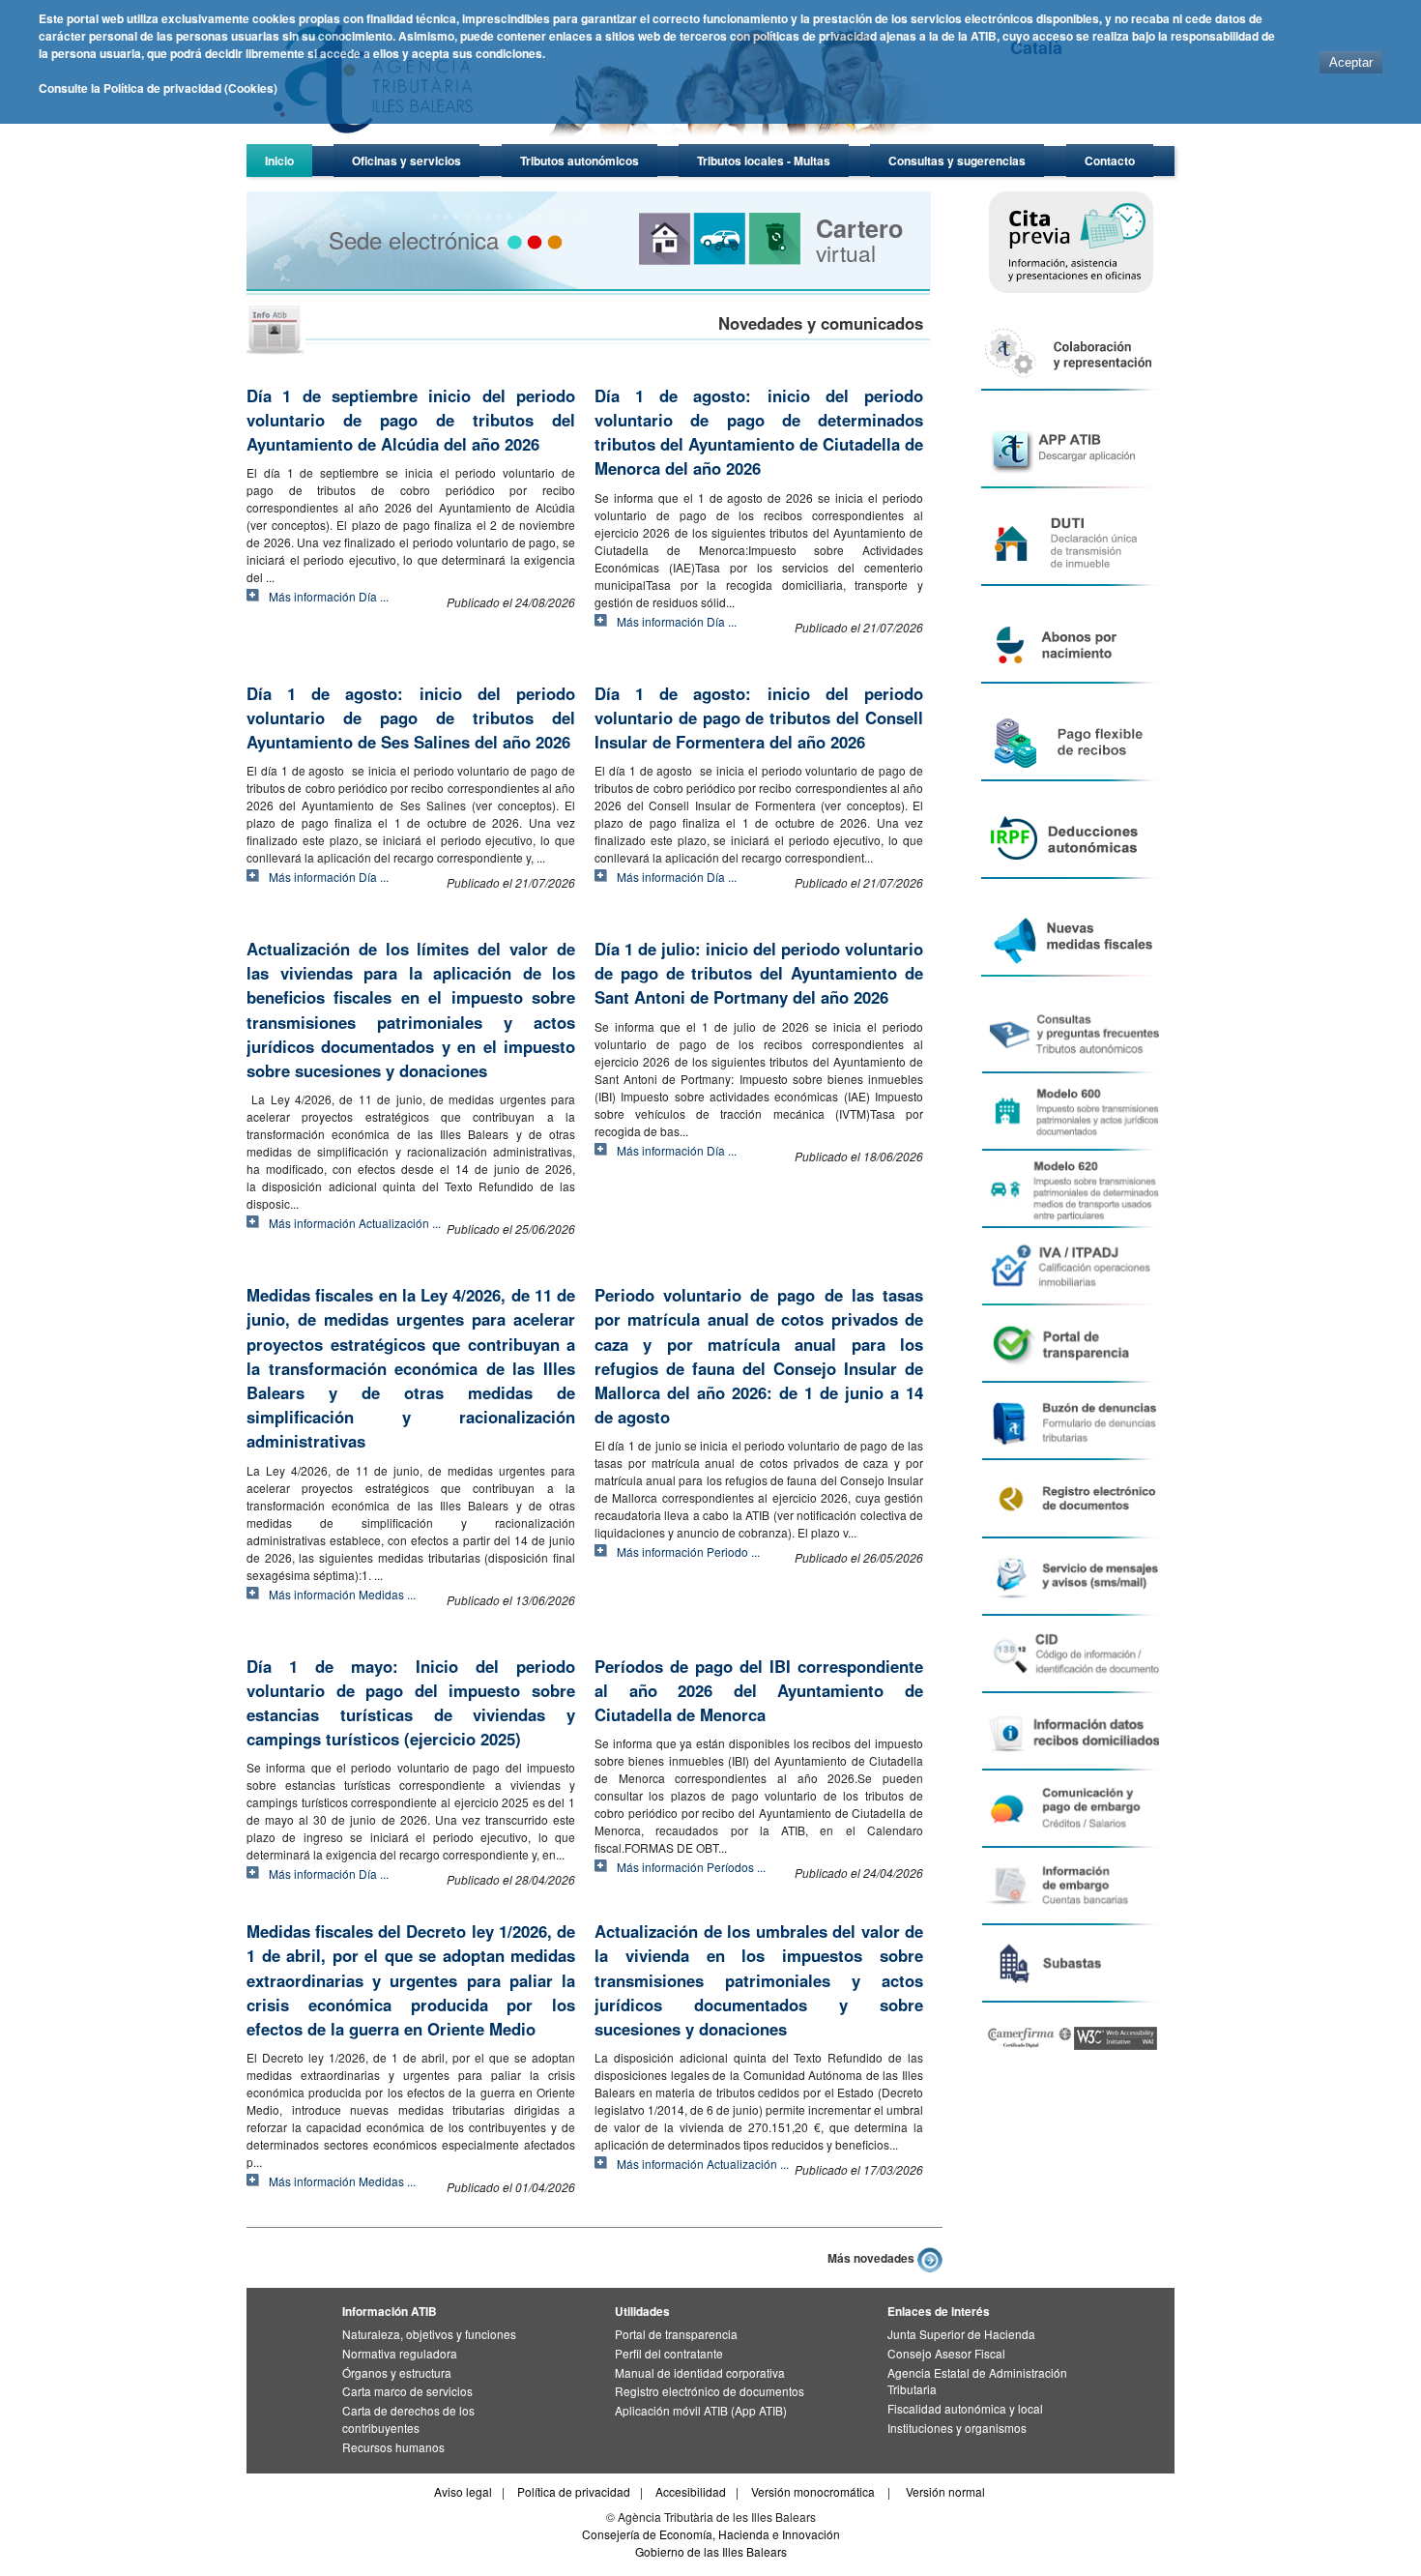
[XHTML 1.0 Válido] (1116, 2045)
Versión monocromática (813, 2491)
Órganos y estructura (397, 2372)
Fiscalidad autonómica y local (965, 2408)
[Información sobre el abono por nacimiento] (1070, 644)
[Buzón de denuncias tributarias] (1070, 1421)
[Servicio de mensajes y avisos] (1070, 1577)
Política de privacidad (574, 2491)
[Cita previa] (1070, 242)
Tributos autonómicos (580, 161)
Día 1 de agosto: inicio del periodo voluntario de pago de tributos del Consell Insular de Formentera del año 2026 (759, 717)
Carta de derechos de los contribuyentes (408, 2419)
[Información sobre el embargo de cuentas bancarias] (1070, 1887)
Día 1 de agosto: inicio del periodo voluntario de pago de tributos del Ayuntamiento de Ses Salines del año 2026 (411, 717)
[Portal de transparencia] (1070, 1344)
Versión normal (945, 2491)
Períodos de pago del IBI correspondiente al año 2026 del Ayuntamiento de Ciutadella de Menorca (759, 1690)
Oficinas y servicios (406, 161)
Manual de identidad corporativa (700, 2372)
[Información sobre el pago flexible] (1070, 742)
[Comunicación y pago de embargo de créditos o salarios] (1070, 1809)
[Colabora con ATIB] (1070, 351)
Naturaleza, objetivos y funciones (429, 2334)
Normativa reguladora (400, 2353)
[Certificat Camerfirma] (1031, 2045)
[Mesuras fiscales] (1070, 937)
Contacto (1110, 161)
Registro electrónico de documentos (710, 2391)
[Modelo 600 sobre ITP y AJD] (1070, 1112)
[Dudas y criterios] (1070, 1035)
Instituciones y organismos (957, 2428)
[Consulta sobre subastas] (1070, 1964)
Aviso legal (463, 2491)
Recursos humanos (393, 2447)
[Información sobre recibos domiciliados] (1070, 1732)
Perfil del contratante (669, 2353)
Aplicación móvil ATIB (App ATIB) (701, 2410)
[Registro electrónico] (1070, 1499)
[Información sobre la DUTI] (1070, 547)
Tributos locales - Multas (764, 161)
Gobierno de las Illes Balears (711, 2551)
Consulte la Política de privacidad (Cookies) (158, 88)
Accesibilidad (691, 2491)
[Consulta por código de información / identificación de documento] (1070, 1654)
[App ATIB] (1070, 449)
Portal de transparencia (676, 2334)
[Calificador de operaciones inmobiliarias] (1070, 1267)
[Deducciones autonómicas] (1070, 840)
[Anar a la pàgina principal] (609, 141)
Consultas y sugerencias (957, 161)
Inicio (279, 161)
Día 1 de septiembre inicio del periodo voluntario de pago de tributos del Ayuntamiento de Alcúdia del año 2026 (411, 420)
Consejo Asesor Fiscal (946, 2353)
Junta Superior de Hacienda (961, 2334)
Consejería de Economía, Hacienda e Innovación (711, 2534)
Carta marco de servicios (407, 2391)
